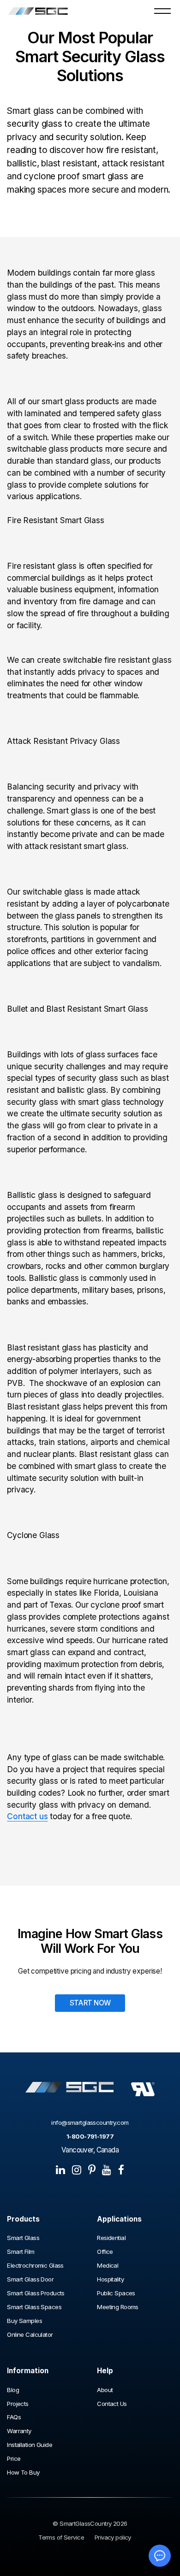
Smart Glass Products (36, 2293)
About (105, 2390)
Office (105, 2252)
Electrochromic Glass (36, 2266)
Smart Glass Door (30, 2279)
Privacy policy (113, 2538)
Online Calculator (30, 2335)
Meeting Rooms (118, 2307)
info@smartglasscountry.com (90, 2123)
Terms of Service (61, 2538)
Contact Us (112, 2404)
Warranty (19, 2431)
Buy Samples (24, 2321)
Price (14, 2459)
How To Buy (23, 2473)
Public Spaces (116, 2293)
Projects (18, 2404)
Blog (13, 2390)
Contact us (27, 1816)
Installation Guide (30, 2445)
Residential (111, 2238)
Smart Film (21, 2252)
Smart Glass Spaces (34, 2307)
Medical (108, 2266)
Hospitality (110, 2279)
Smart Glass (23, 2238)
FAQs (14, 2417)
